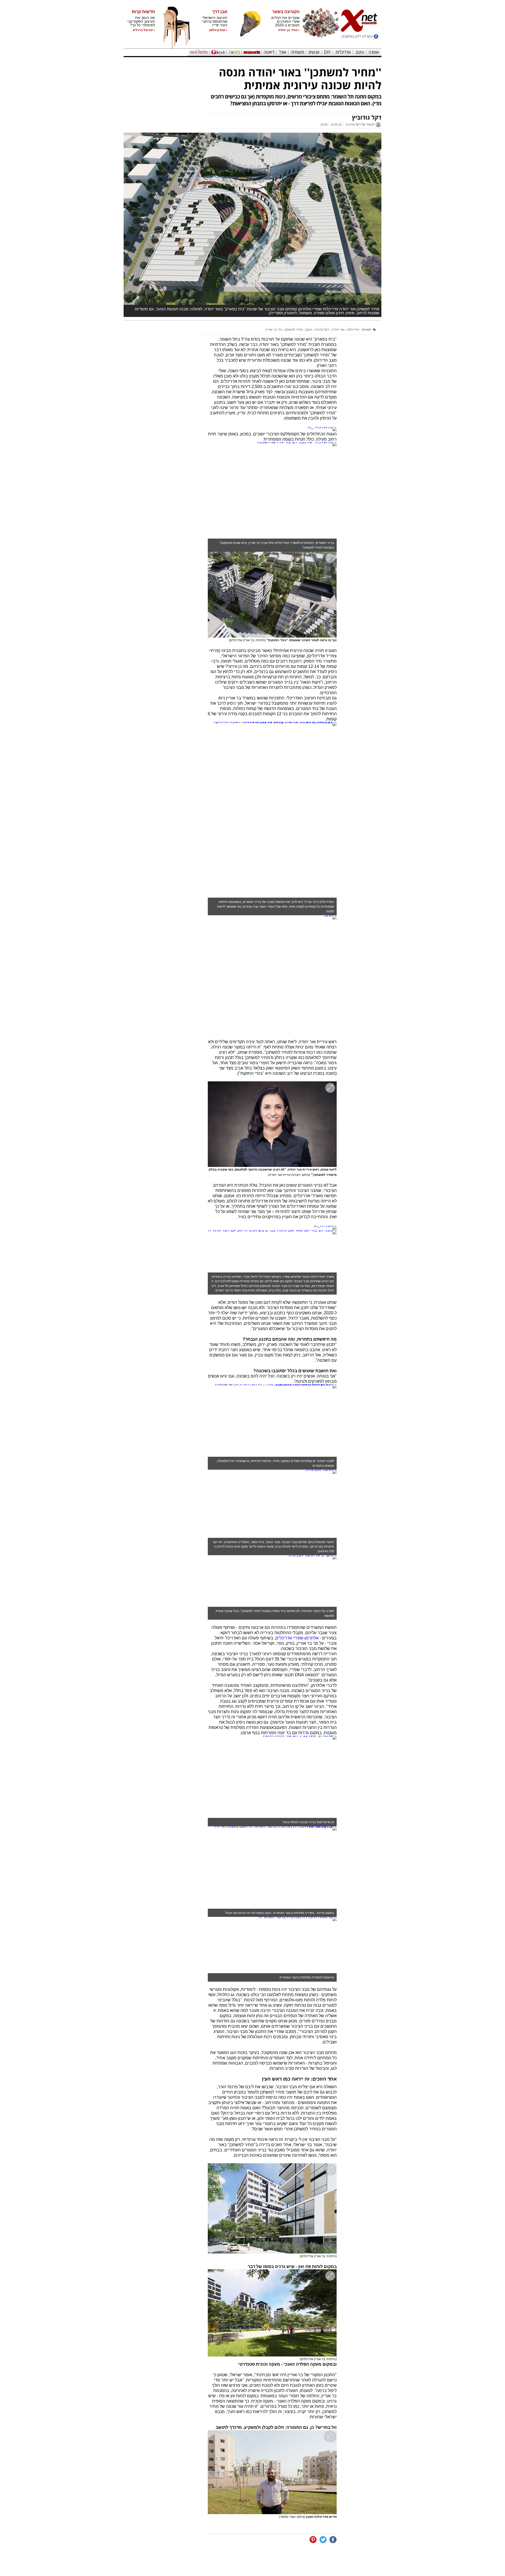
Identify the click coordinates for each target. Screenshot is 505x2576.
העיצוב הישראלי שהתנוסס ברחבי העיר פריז (215, 21)
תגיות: (366, 330)
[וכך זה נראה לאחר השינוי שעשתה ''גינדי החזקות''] (272, 595)
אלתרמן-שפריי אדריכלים (297, 1638)
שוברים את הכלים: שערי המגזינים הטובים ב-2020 (285, 21)
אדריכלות (353, 330)
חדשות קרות (143, 12)
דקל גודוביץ (321, 330)
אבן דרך (220, 12)
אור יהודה (338, 330)
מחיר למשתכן (293, 330)
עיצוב (308, 330)
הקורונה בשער (286, 12)
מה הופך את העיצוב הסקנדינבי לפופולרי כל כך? (141, 21)
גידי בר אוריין (274, 330)
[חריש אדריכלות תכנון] (272, 2472)
